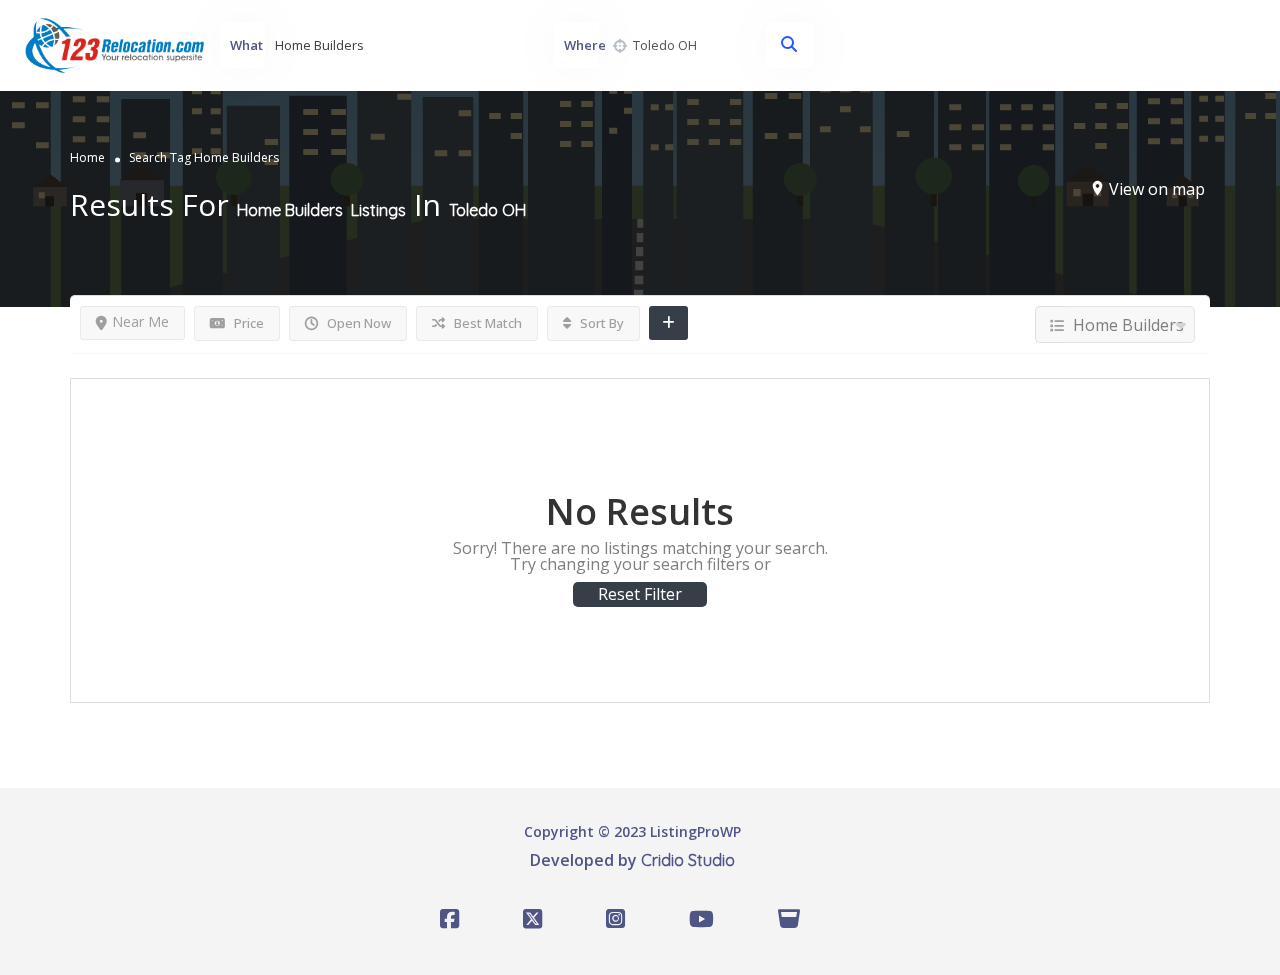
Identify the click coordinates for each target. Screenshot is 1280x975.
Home (87, 157)
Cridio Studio (688, 860)
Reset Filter (640, 594)
